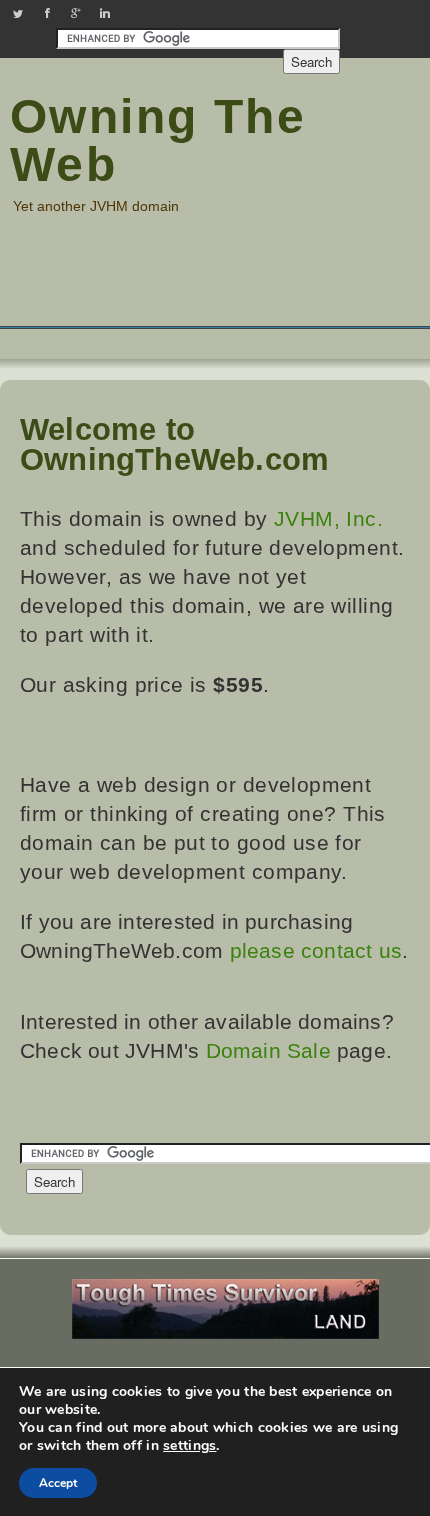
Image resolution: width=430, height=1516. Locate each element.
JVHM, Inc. (328, 518)
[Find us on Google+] (76, 13)
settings (189, 1446)
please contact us (316, 950)
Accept (58, 1483)
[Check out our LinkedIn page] (105, 13)
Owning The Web (158, 140)
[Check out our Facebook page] (47, 13)
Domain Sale (268, 1050)
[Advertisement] (215, 283)
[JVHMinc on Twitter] (18, 13)
